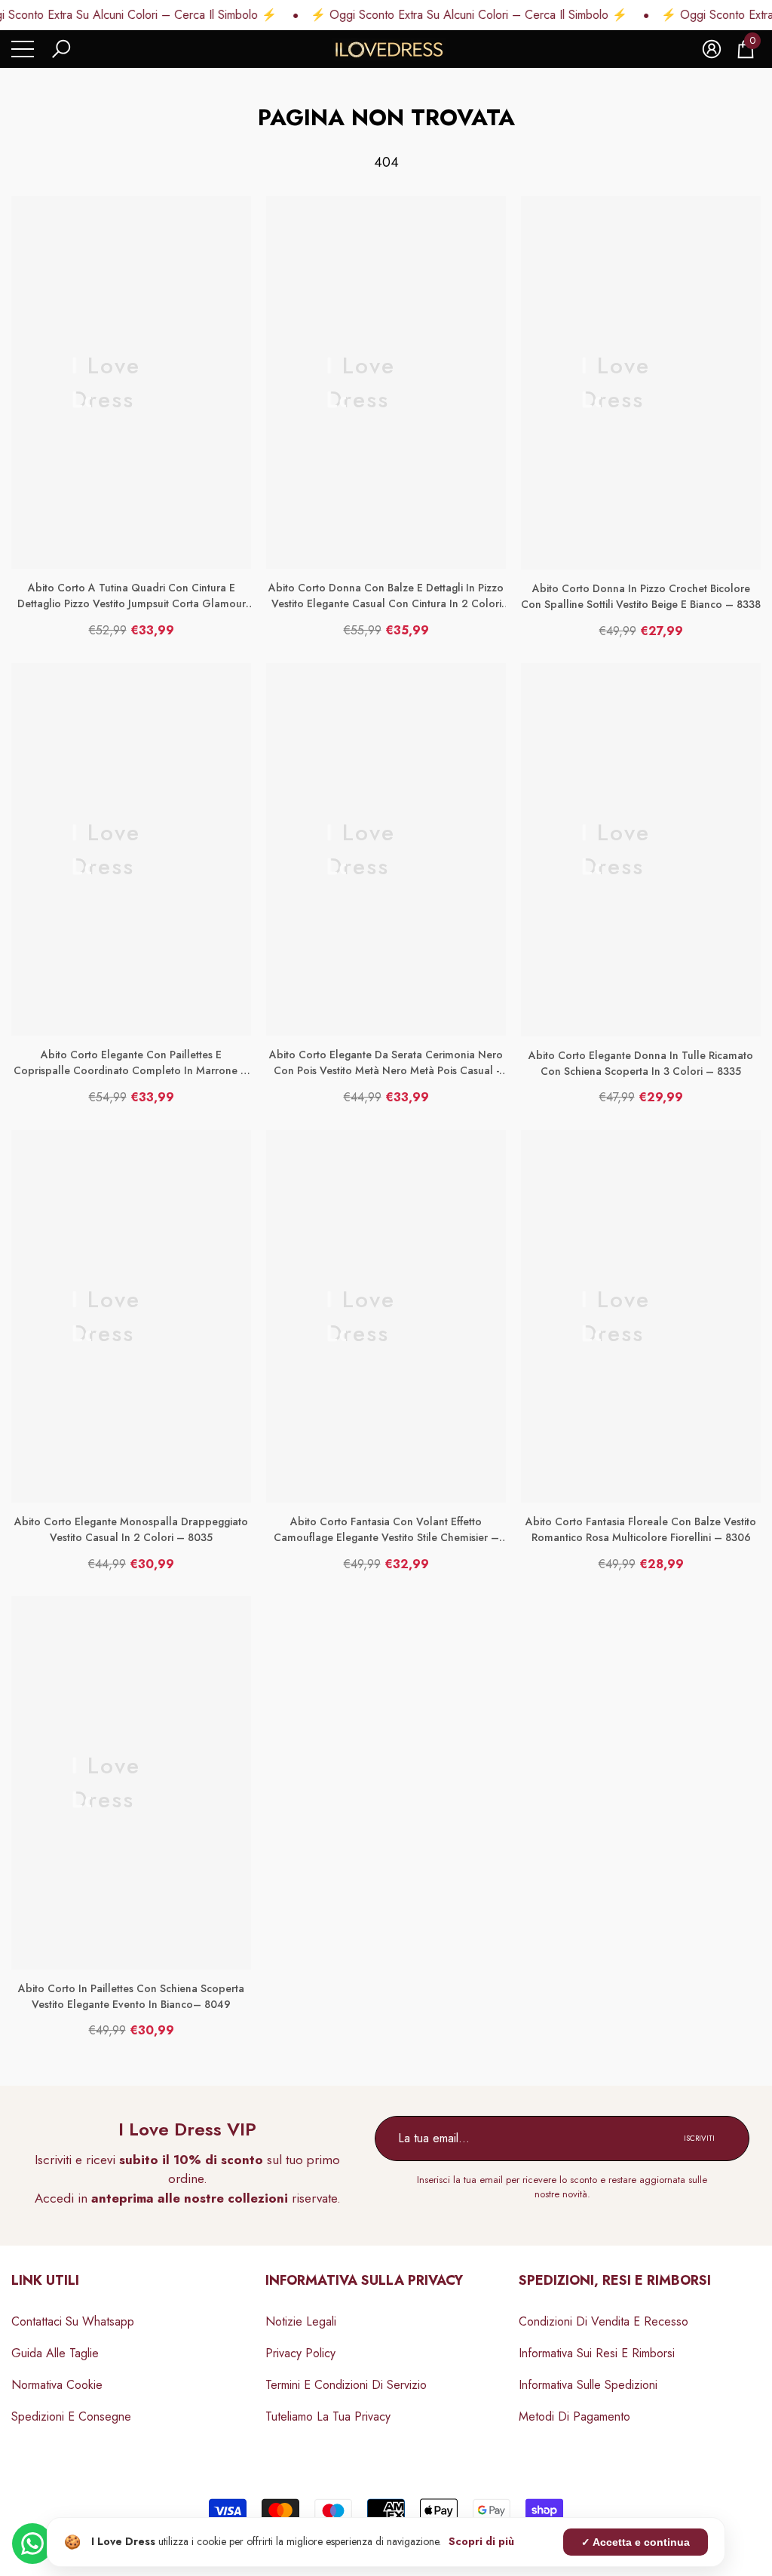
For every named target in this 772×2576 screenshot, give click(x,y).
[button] (61, 49)
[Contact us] (32, 2544)
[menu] (23, 49)
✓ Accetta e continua (636, 2542)
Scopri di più (481, 2541)
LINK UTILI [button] (45, 2280)
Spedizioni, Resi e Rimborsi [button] (615, 2280)
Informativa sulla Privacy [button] (364, 2280)
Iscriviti (699, 2138)
